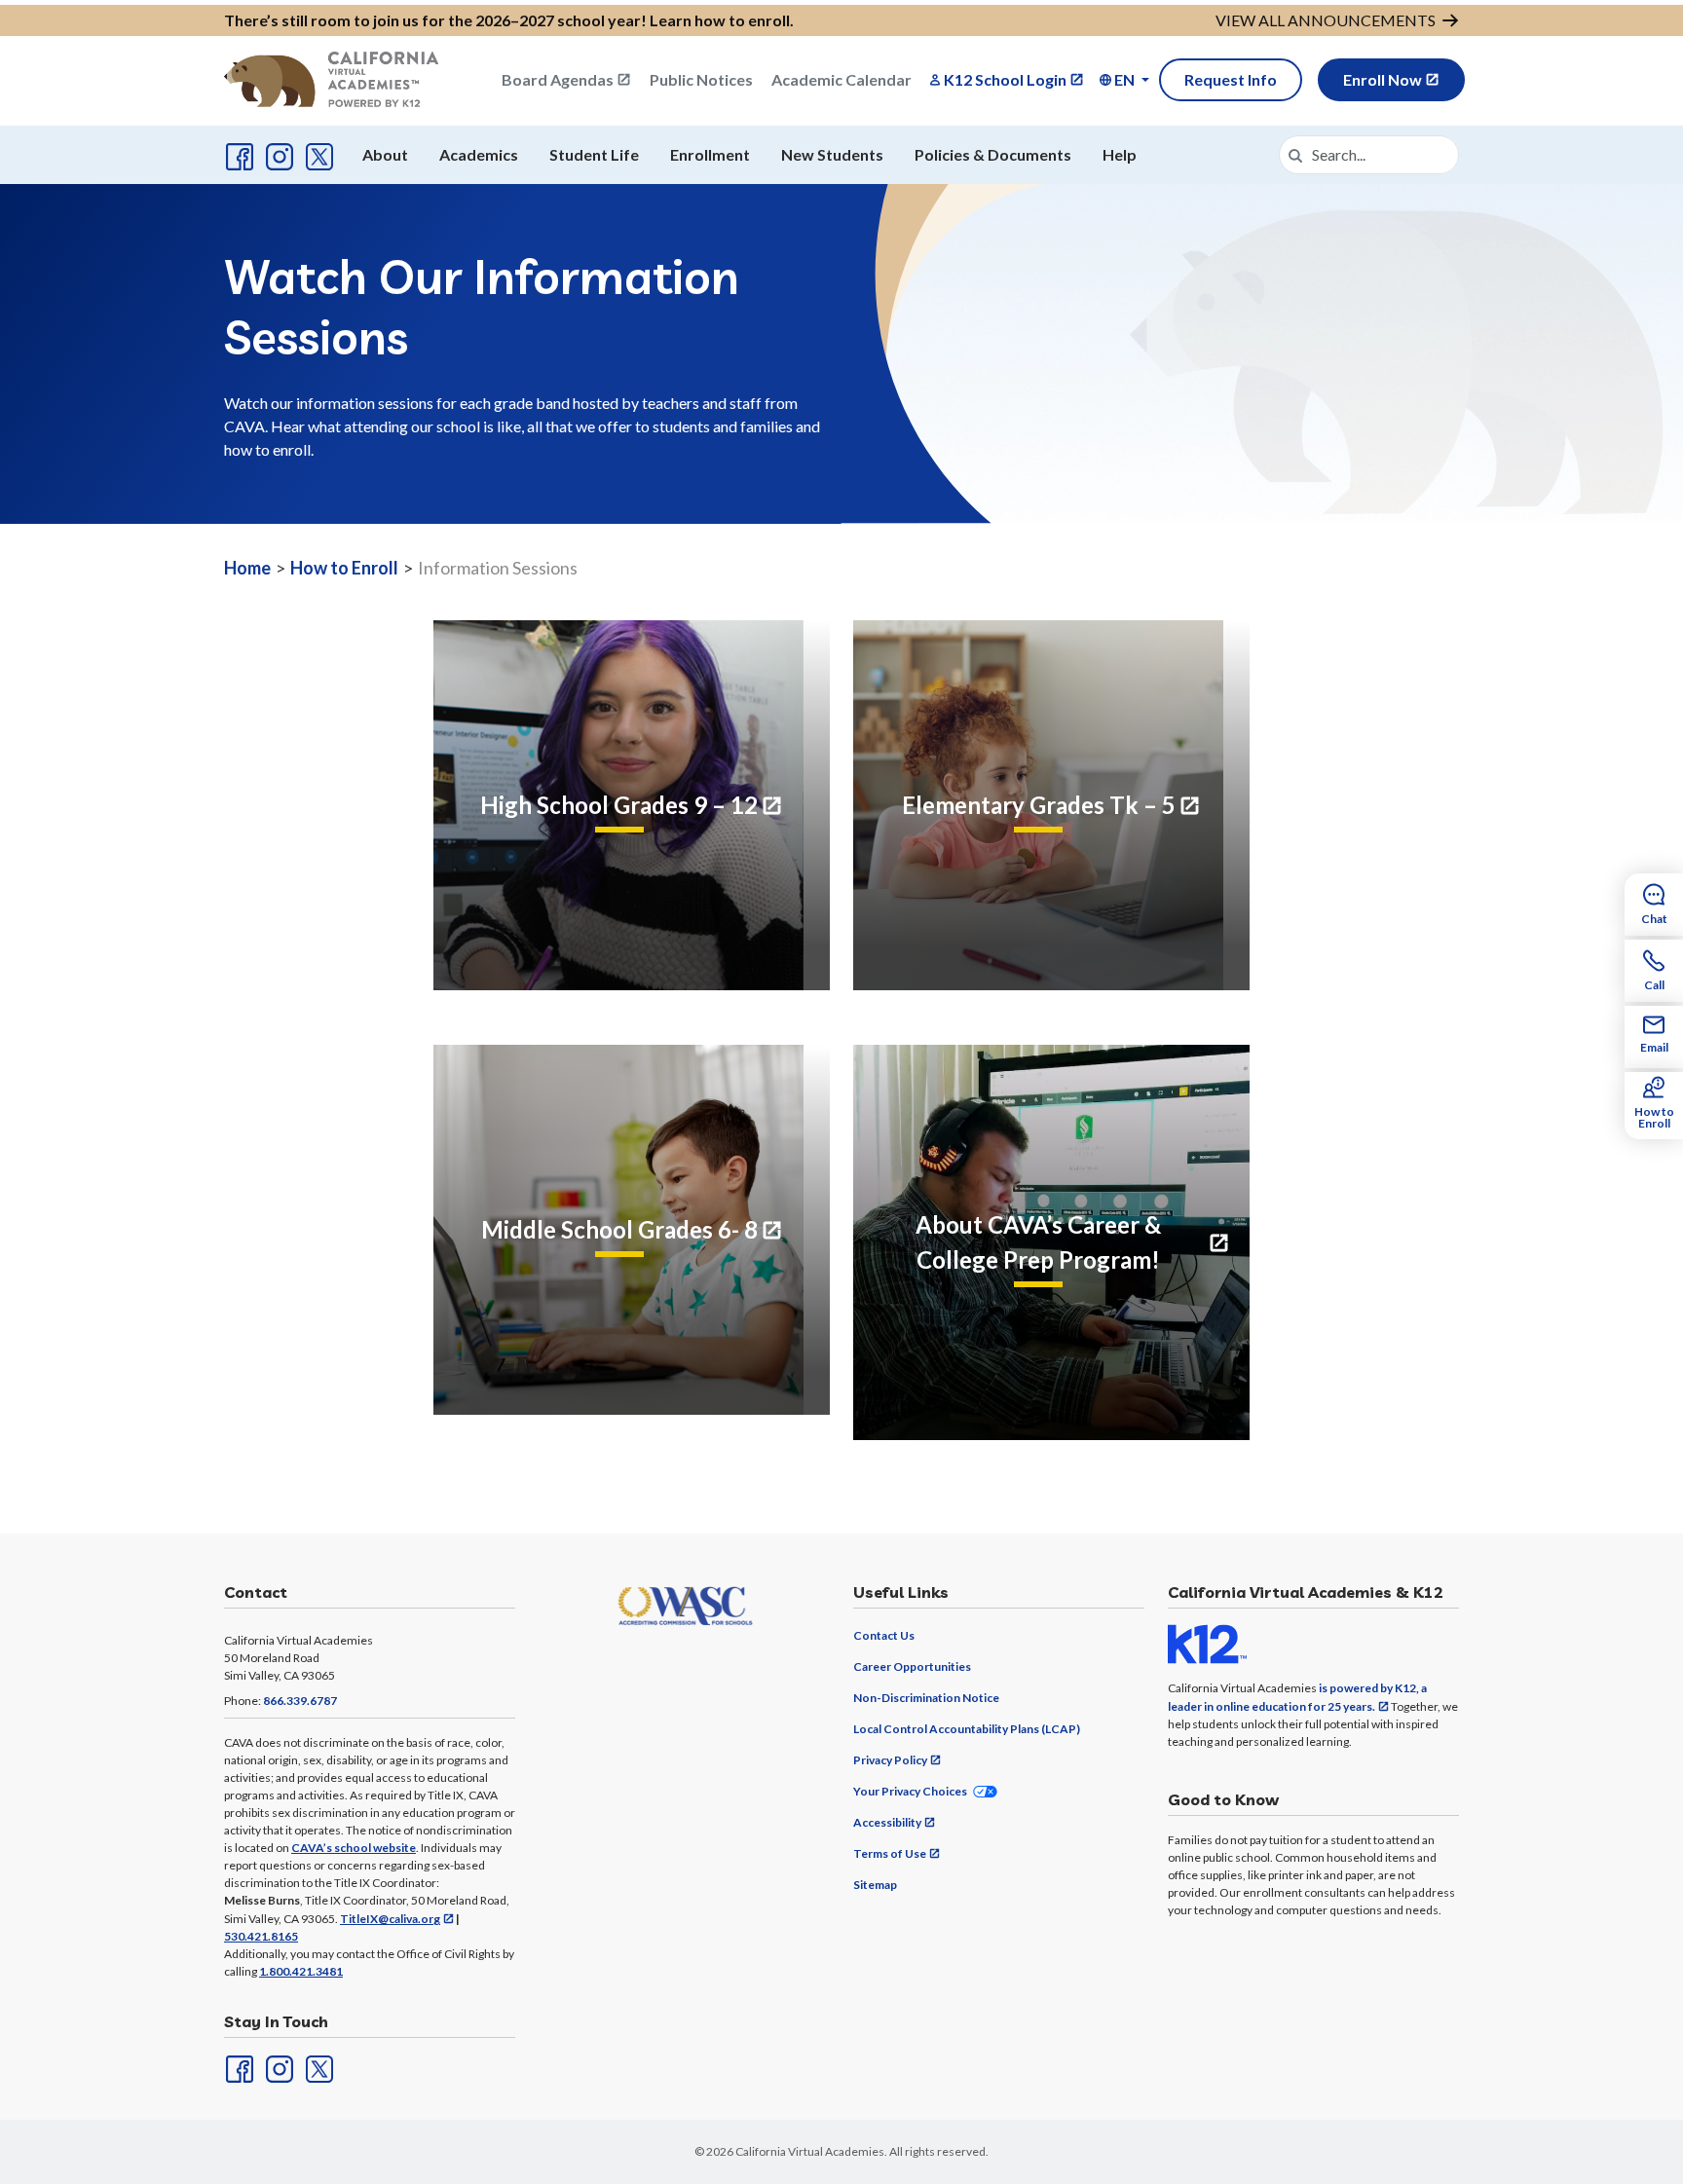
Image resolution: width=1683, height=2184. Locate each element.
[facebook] (238, 155)
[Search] (1295, 155)
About (385, 154)
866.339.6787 (300, 1701)
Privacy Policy (890, 1760)
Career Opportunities (912, 1666)
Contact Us (884, 1635)
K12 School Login (1005, 79)
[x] (318, 155)
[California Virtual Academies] (331, 79)
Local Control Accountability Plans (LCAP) (967, 1729)
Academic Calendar (841, 79)
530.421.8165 (261, 1936)
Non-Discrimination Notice (926, 1698)
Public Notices (701, 79)
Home (247, 568)
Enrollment (710, 154)
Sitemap (875, 1885)
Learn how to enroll (720, 20)
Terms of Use (890, 1853)
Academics (479, 154)
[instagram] (278, 155)
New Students (832, 154)
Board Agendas (558, 79)
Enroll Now (1383, 79)
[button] (1124, 80)
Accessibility (887, 1822)
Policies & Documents (993, 154)
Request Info (1231, 79)
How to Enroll (344, 568)
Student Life (594, 154)
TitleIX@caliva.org (390, 1919)
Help (1120, 154)
